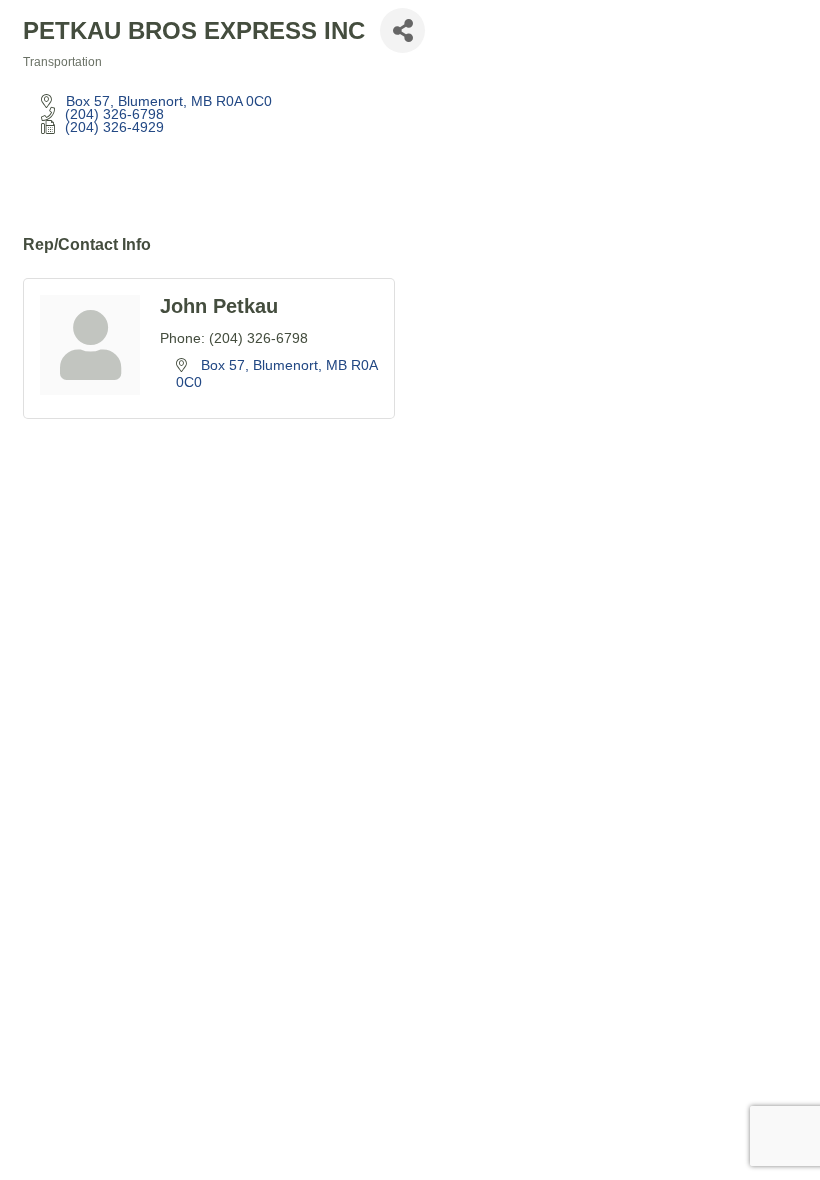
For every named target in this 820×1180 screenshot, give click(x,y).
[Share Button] (402, 30)
